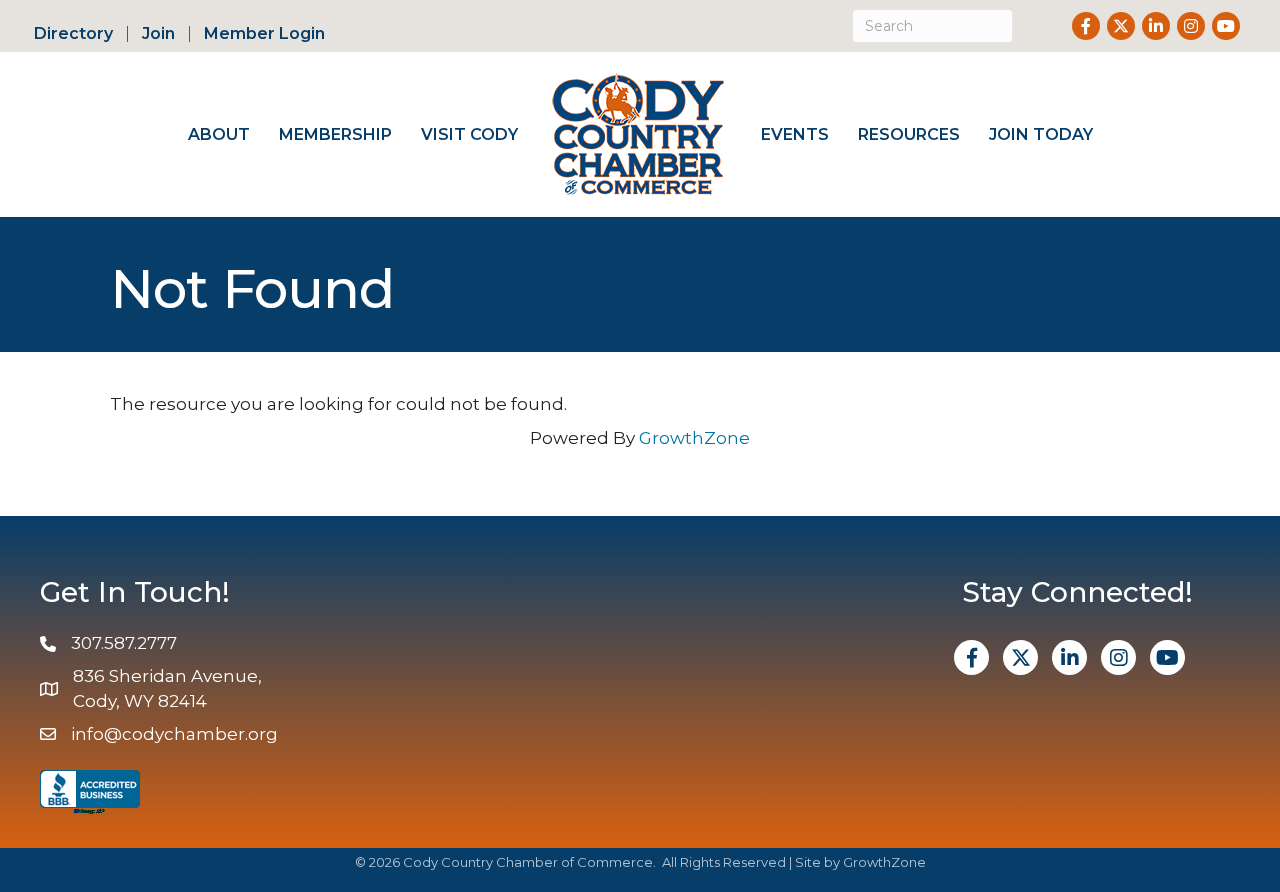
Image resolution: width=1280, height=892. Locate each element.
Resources (909, 134)
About (219, 134)
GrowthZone (694, 438)
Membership (335, 134)
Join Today (1041, 134)
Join (158, 34)
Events (795, 134)
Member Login (264, 34)
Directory (73, 34)
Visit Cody (469, 134)
